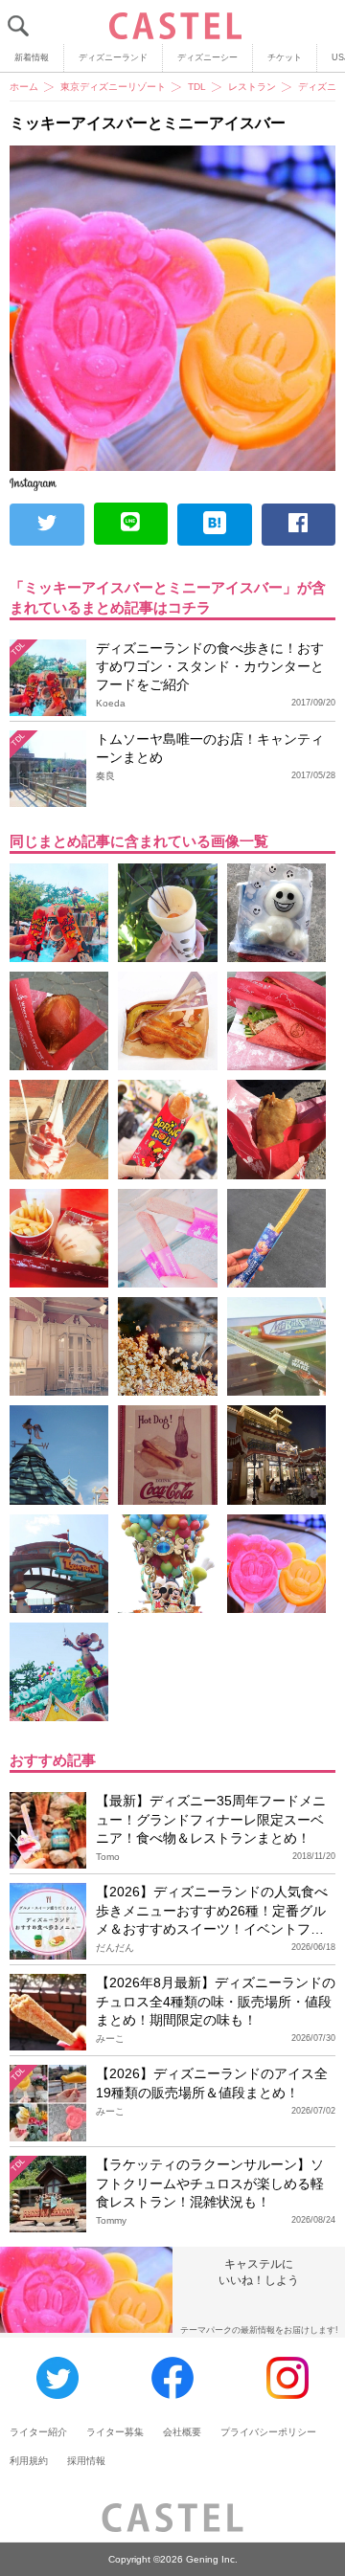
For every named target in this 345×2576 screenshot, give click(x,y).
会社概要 (182, 2432)
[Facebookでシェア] (299, 525)
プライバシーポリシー (268, 2432)
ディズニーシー (207, 57)
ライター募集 (115, 2432)
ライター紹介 (38, 2432)
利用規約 (29, 2461)
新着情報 (32, 57)
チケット (285, 57)
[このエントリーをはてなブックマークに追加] (215, 525)
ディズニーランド (113, 57)
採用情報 (86, 2461)
